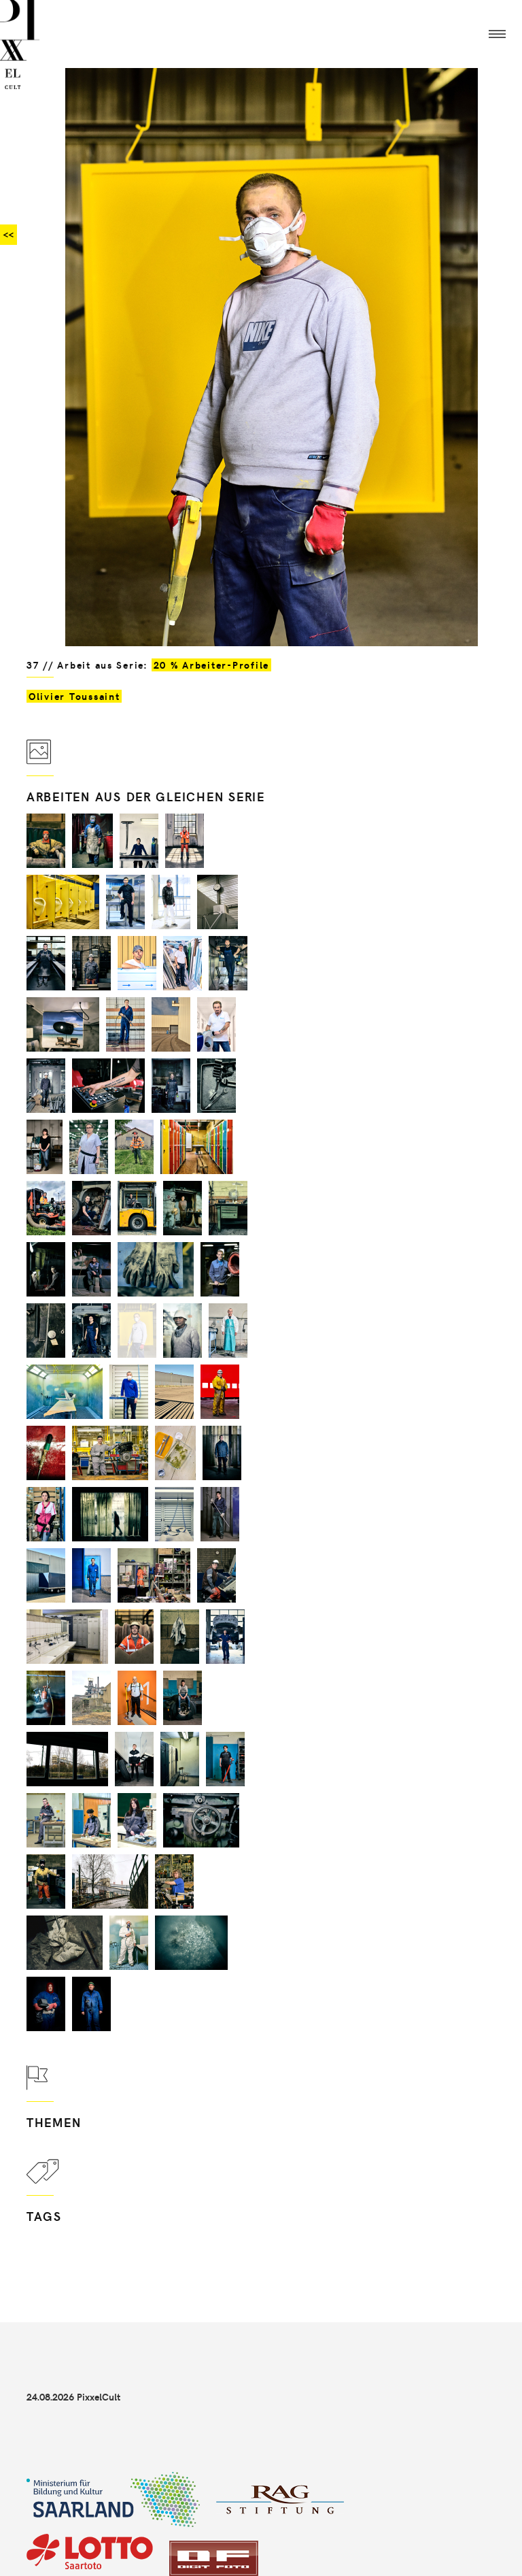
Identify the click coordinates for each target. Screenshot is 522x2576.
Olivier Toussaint (74, 696)
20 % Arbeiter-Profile (211, 665)
